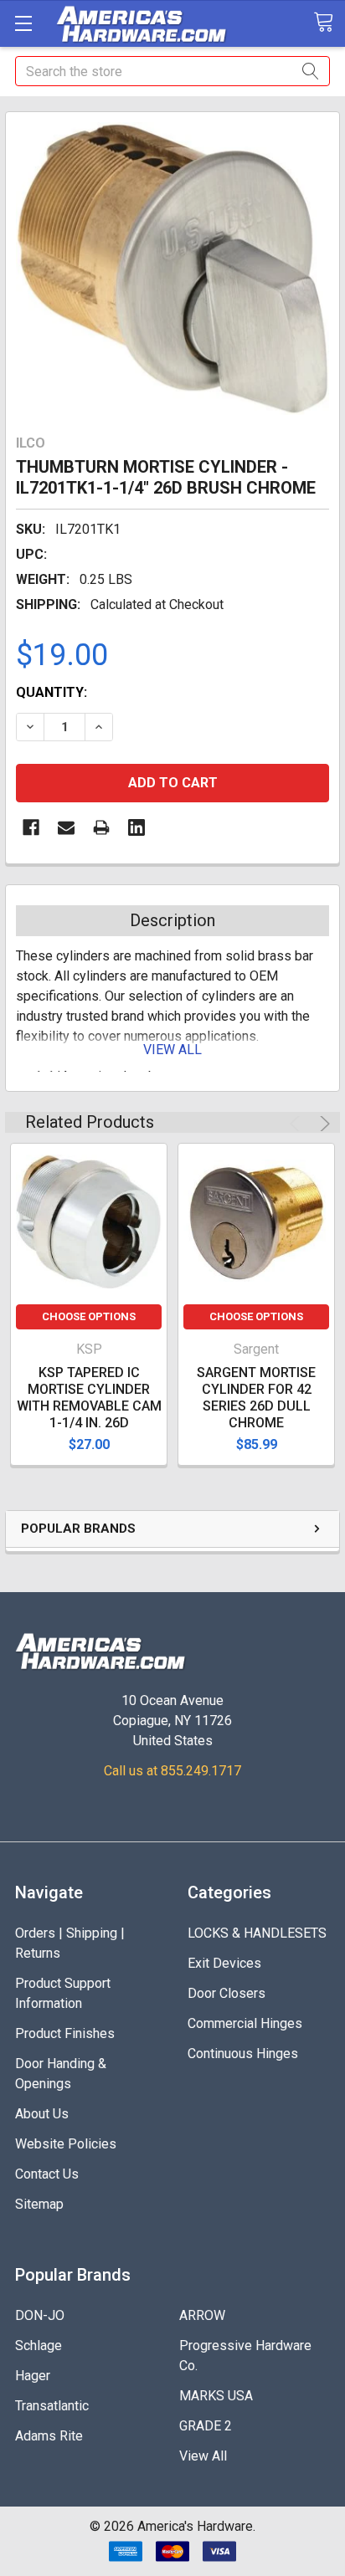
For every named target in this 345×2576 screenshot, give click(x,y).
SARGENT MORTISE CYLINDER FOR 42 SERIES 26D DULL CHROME (256, 1398)
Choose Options (89, 1316)
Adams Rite (49, 2436)
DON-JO (40, 2315)
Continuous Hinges (243, 2054)
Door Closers (227, 1993)
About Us (42, 2114)
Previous (297, 1124)
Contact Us (47, 2174)
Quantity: (51, 692)
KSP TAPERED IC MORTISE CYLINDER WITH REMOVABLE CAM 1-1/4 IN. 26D (89, 1398)
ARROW (202, 2315)
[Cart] (329, 23)
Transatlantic (52, 2406)
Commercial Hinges (245, 2023)
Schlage (39, 2346)
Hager (33, 2376)
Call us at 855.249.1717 (172, 1771)
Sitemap (39, 2204)
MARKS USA (216, 2396)
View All (203, 2456)
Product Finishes (65, 2033)
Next (322, 1124)
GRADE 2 (206, 2426)
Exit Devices (224, 1963)
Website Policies (66, 2144)
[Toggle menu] (23, 23)
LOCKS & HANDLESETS (257, 1933)
